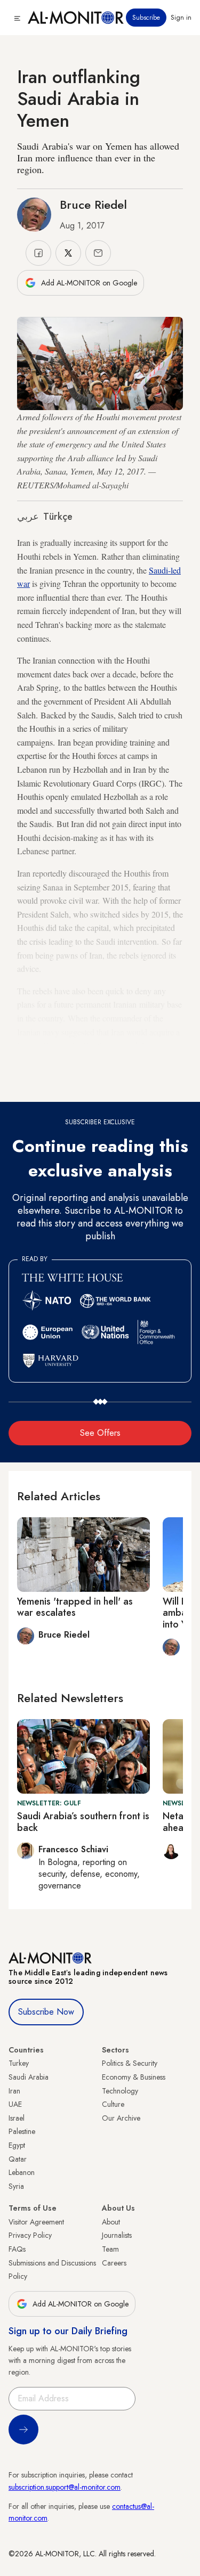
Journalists (117, 2235)
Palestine (22, 2131)
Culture (113, 2104)
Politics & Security (130, 2063)
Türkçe (58, 517)
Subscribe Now (46, 2012)
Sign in (181, 18)
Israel (17, 2118)
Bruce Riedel (93, 205)
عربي (28, 517)
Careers (114, 2263)
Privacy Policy (30, 2235)
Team (110, 2249)
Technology (120, 2091)
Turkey (19, 2063)
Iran (14, 2091)
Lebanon (22, 2172)
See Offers (100, 1433)
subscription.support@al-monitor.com (65, 2487)
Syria (16, 2186)
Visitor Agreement (36, 2222)
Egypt (17, 2145)
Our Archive (121, 2118)
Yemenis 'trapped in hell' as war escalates (75, 1607)
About (111, 2222)
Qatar (18, 2159)
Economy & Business (134, 2077)
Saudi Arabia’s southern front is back (83, 1822)
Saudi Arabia (29, 2077)
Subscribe (146, 18)
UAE (15, 2104)
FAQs (17, 2249)
